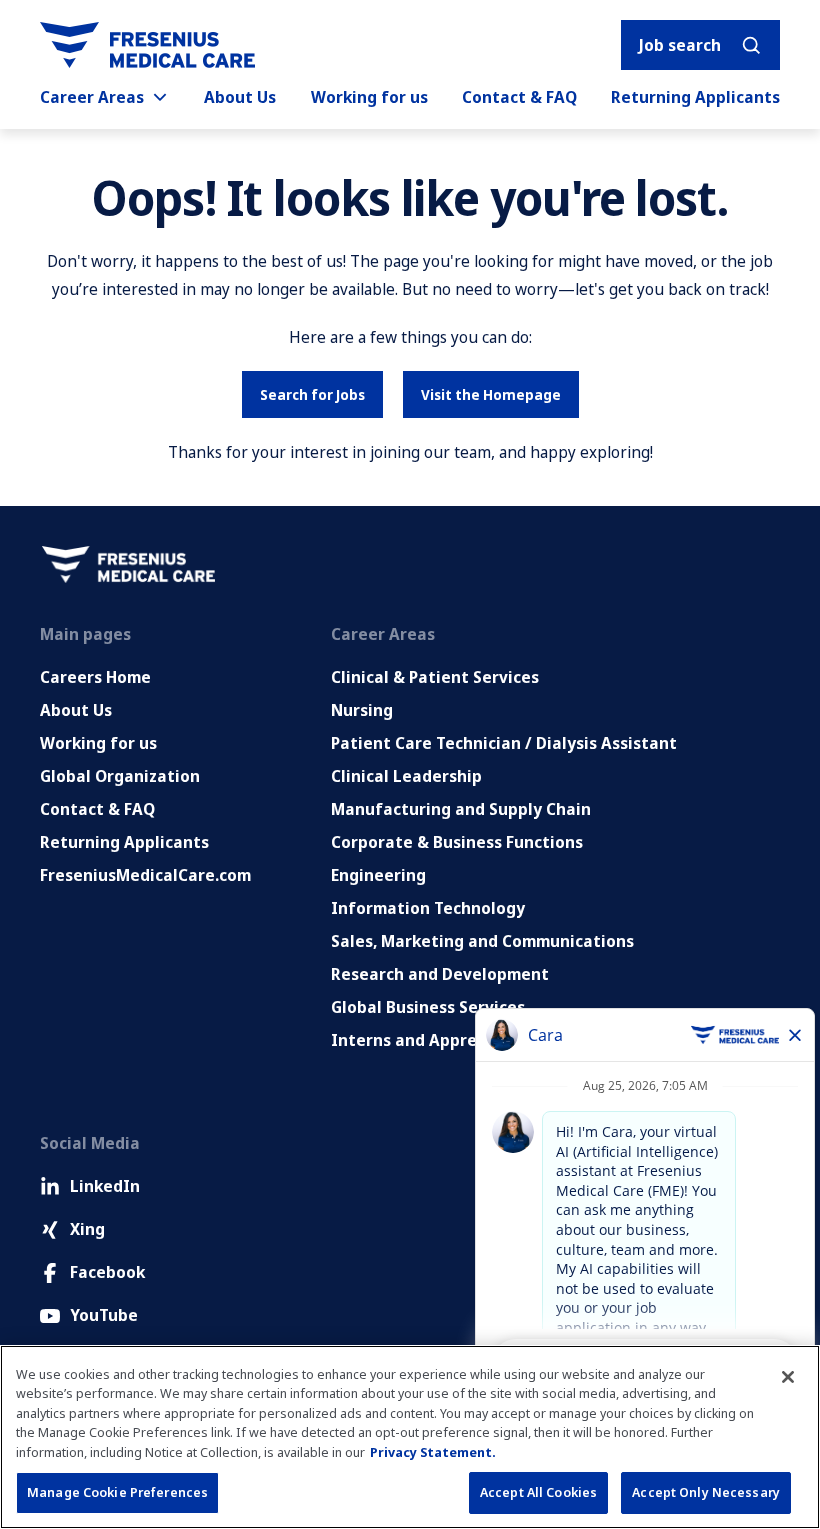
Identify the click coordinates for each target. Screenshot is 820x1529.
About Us (240, 97)
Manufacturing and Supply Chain (461, 809)
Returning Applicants (695, 97)
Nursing (362, 710)
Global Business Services (428, 1007)
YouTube (104, 1315)
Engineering (378, 875)
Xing (87, 1229)
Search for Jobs (312, 394)
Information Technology (428, 908)
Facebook (107, 1272)
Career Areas (92, 97)
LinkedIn (105, 1186)
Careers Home (95, 677)
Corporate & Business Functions (457, 842)
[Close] (788, 1377)
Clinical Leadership (406, 776)
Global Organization (120, 776)
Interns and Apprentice (424, 1040)
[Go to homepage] (147, 45)
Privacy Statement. (433, 1452)
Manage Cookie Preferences (117, 1492)
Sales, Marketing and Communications (482, 941)
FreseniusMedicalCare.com (145, 875)
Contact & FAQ (519, 97)
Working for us (369, 97)
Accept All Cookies (538, 1492)
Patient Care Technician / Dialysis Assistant (504, 743)
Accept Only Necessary (706, 1492)
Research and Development (440, 974)
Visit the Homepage (491, 394)
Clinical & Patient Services (435, 677)
